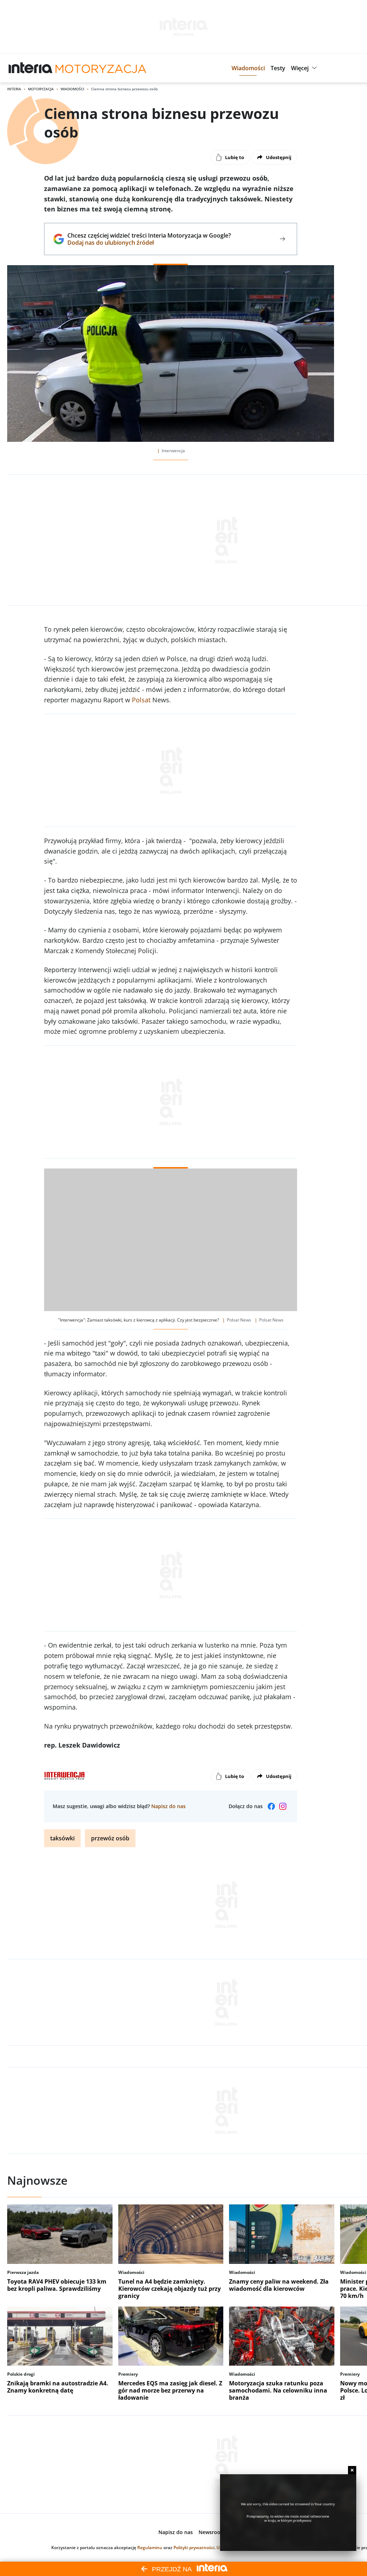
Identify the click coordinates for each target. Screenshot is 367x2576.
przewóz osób (110, 1838)
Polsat (141, 700)
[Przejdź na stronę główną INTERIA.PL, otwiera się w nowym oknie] (31, 68)
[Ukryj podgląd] (352, 2470)
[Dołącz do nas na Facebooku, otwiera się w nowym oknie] (271, 1806)
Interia (14, 89)
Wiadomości (72, 89)
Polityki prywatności (194, 2548)
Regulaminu (150, 2548)
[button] (248, 68)
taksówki (62, 1838)
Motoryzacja (41, 89)
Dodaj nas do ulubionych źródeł (149, 243)
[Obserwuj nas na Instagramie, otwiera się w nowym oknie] (283, 1806)
